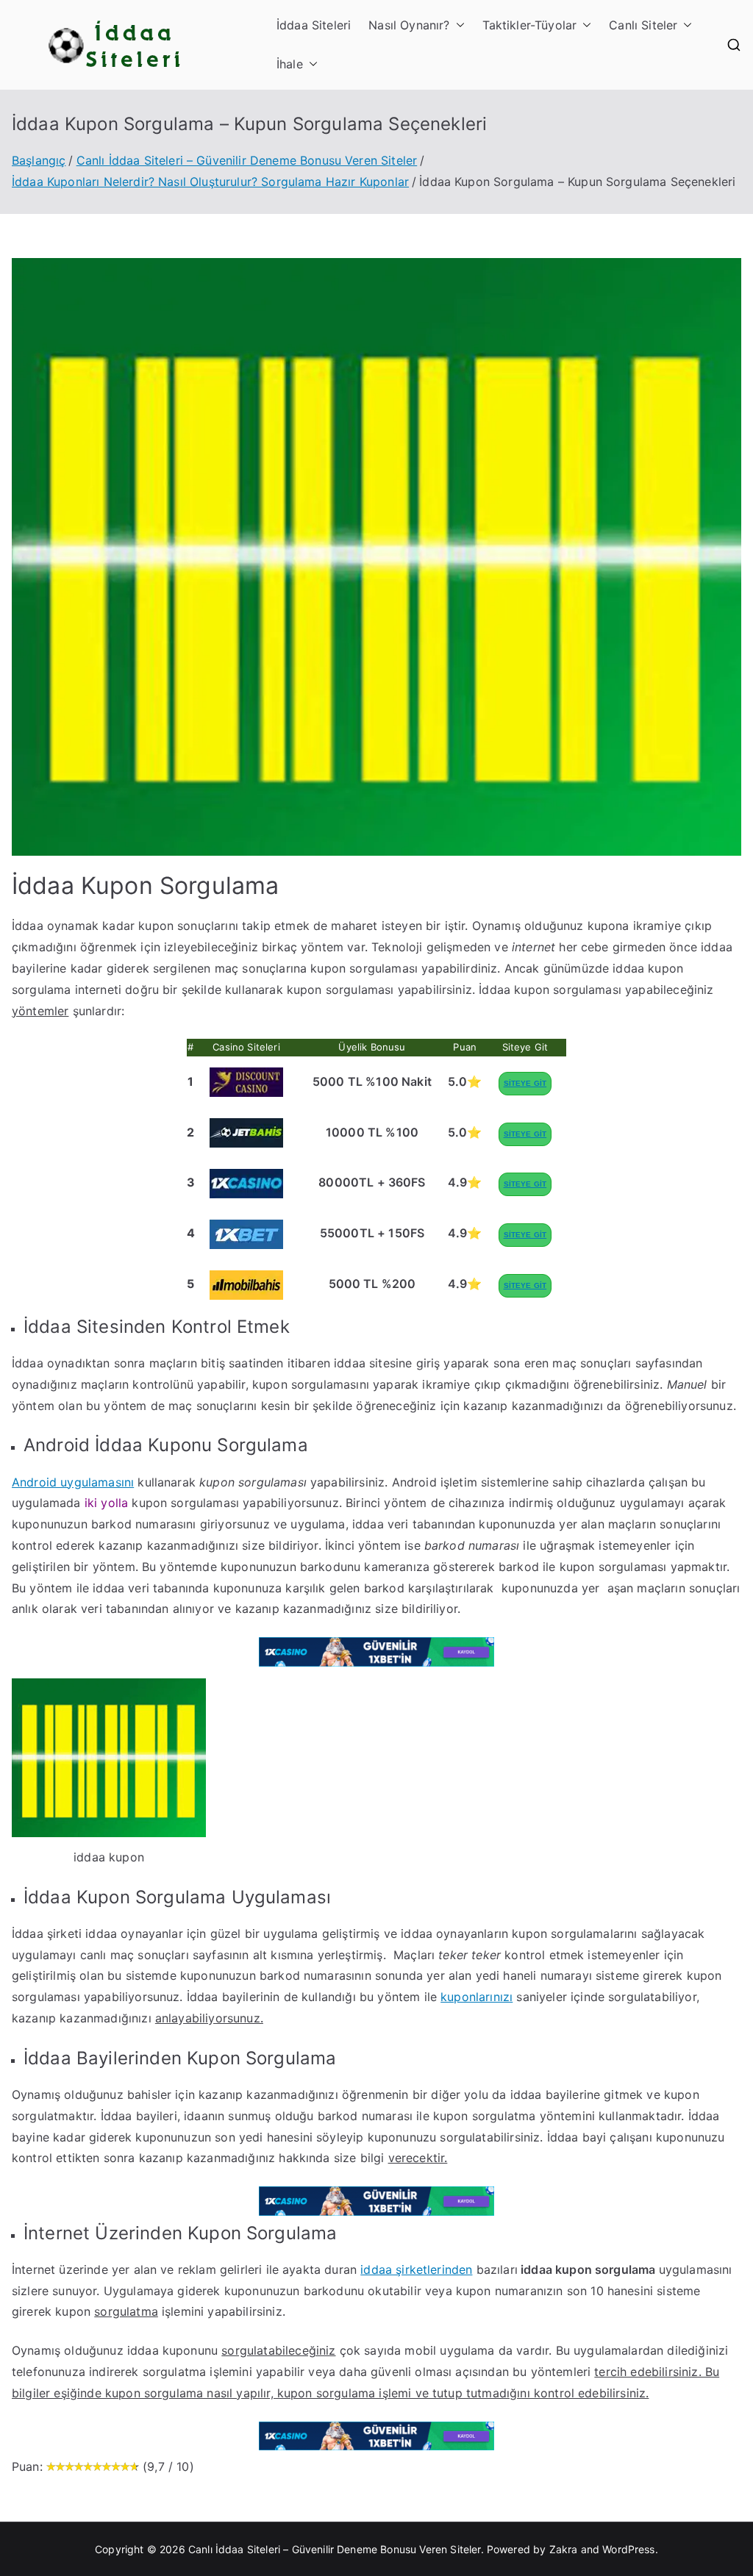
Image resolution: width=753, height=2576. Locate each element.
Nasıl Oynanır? (409, 25)
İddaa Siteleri (314, 25)
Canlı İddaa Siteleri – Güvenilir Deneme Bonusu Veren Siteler (335, 2549)
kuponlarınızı (477, 1997)
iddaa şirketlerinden (416, 2269)
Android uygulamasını (73, 1482)
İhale (290, 64)
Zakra (564, 2549)
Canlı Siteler (643, 25)
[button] (457, 25)
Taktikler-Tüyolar (530, 25)
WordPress (628, 2549)
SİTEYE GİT (525, 1083)
